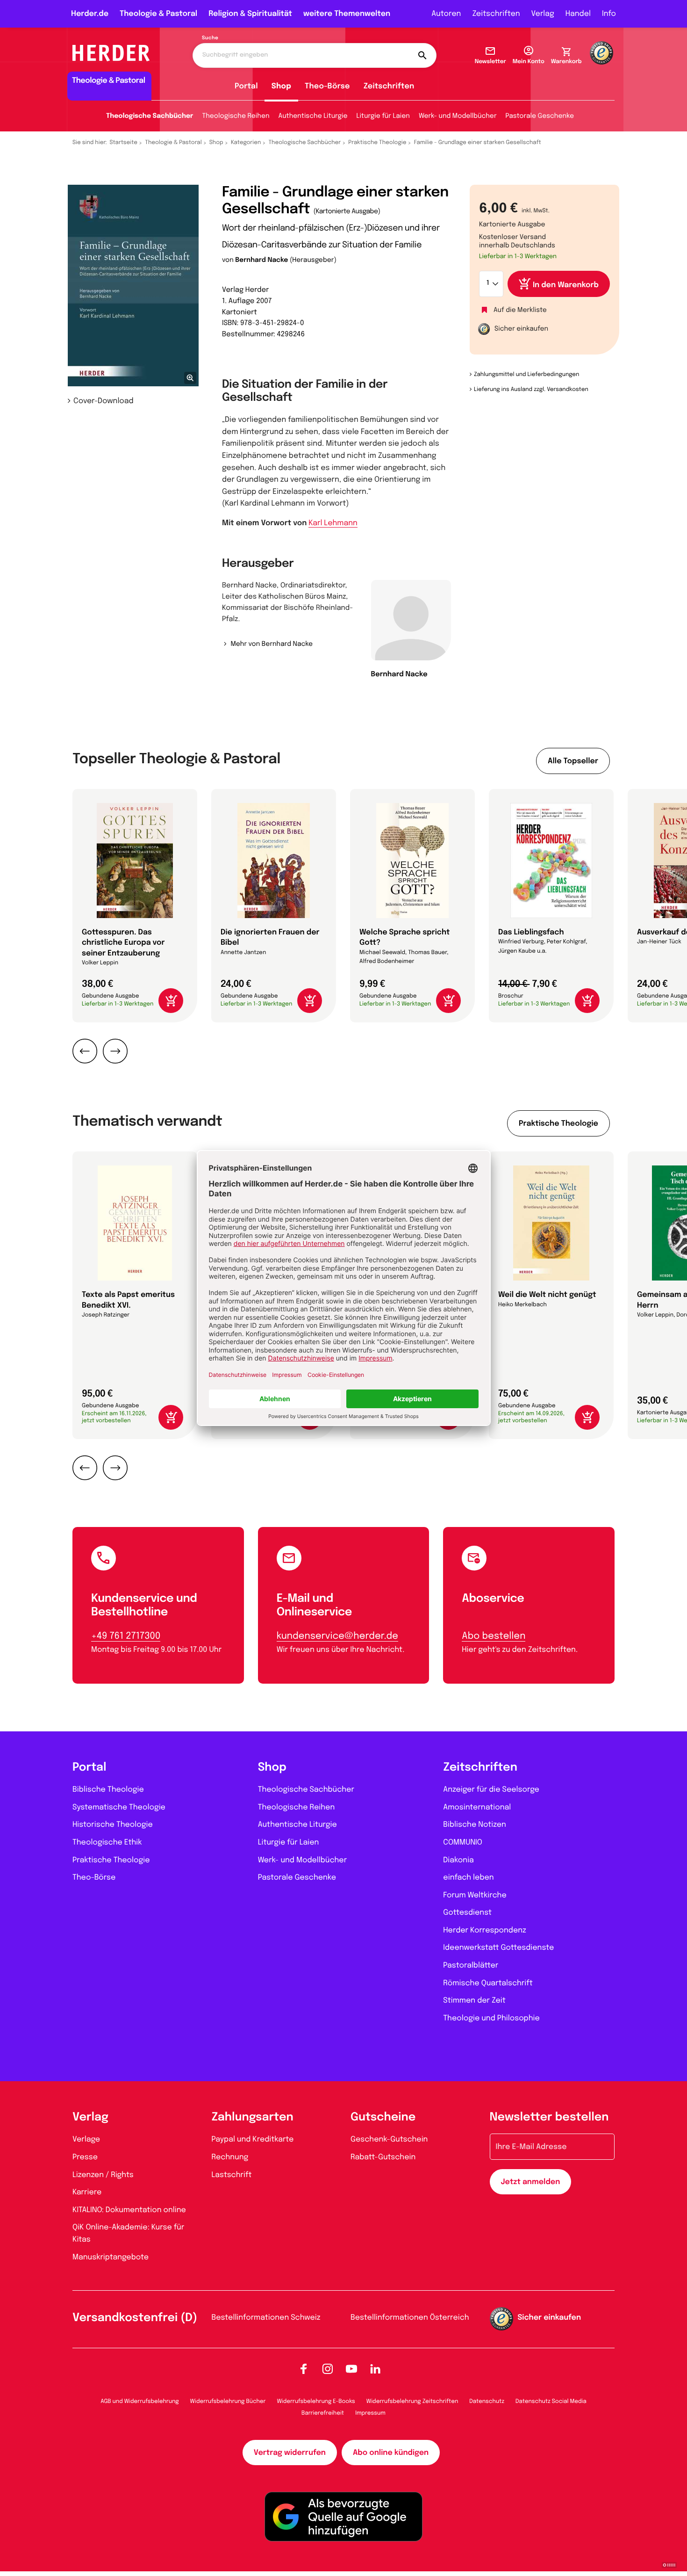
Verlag (543, 14)
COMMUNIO (463, 1842)
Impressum (370, 2413)
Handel (578, 14)
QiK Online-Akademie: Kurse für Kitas (128, 2233)
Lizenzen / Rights (103, 2175)
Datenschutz (487, 2402)
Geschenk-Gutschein (389, 2139)
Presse (85, 2157)
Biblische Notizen (475, 1825)
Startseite (124, 143)
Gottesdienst (467, 1913)
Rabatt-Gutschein (383, 2157)
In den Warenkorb (566, 285)
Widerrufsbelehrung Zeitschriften (412, 2402)
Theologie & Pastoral (158, 14)
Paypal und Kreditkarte (253, 2139)
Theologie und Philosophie (491, 2018)
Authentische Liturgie (313, 116)
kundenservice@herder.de (337, 1636)
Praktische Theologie (377, 143)
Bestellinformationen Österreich (410, 2318)
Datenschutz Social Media (551, 2402)
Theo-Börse (327, 86)
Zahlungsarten (253, 2117)
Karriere (87, 2192)
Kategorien (246, 143)
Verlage (86, 2139)
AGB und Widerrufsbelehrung (140, 2402)
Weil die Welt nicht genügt (547, 1295)
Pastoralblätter (471, 1965)
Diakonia (458, 1860)
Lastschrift (232, 2175)
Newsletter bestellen (549, 2117)
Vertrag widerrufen (290, 2453)
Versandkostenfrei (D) (135, 2318)
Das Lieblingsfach (531, 932)
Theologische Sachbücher (150, 116)
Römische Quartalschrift (488, 1983)
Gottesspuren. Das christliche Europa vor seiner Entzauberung (123, 943)
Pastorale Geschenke (540, 116)
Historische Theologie (113, 1825)
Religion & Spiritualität (250, 14)
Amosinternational (477, 1807)
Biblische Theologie (108, 1790)
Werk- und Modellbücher (458, 116)
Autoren (446, 14)
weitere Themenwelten (347, 14)
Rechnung (230, 2157)
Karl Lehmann (333, 523)
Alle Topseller (573, 761)
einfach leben (468, 1878)
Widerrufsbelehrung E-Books (316, 2402)
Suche (210, 38)
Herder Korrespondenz (485, 1930)
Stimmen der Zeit (474, 2001)
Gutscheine (383, 2117)
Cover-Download (104, 401)
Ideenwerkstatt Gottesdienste (498, 1948)
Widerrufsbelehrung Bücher (228, 2402)
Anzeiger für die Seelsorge (491, 1790)
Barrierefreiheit (323, 2413)
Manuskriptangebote (111, 2257)
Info (609, 14)
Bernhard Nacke (261, 260)
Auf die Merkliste (520, 311)
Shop (281, 86)
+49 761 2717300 (126, 1636)
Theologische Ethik (107, 1842)
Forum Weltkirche (475, 1895)
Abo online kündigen (391, 2453)
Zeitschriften (496, 14)
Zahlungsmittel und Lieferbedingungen (526, 375)
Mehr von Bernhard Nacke (272, 644)
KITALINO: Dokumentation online (129, 2210)
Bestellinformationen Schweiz (266, 2318)
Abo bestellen (494, 1636)
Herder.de (90, 14)
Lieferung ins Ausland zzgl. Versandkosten (531, 390)
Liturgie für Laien (383, 116)
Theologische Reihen (236, 116)
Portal (246, 86)
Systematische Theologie (119, 1807)
